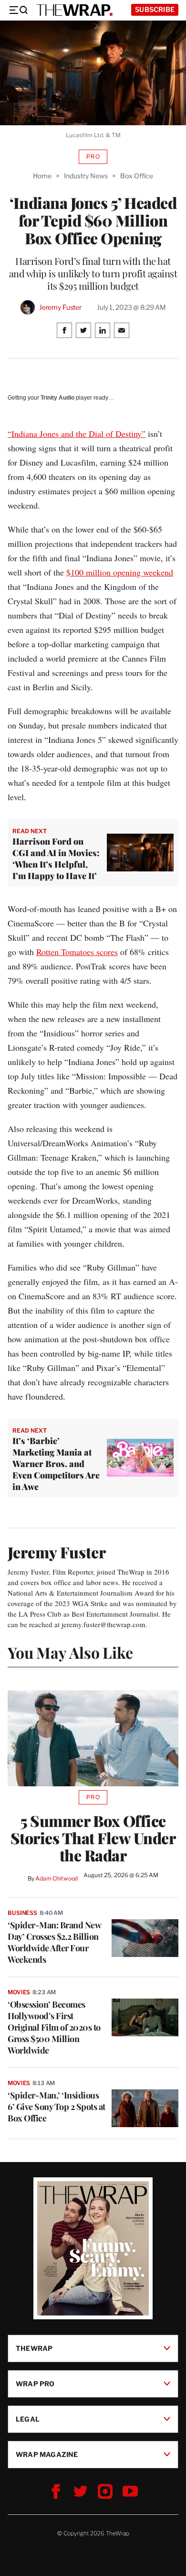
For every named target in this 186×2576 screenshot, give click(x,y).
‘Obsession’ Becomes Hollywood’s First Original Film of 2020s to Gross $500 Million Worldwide (54, 2027)
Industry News (86, 176)
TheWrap (34, 2348)
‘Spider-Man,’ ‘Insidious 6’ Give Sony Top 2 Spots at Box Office (57, 2107)
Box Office (137, 176)
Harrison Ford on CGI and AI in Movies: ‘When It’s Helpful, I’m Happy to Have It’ (56, 859)
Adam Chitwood (57, 1878)
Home (42, 176)
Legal (28, 2419)
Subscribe (155, 9)
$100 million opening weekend (120, 572)
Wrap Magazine (47, 2454)
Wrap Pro (35, 2384)
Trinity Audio (57, 398)
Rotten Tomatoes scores (77, 952)
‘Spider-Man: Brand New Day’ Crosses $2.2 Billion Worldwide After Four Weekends (54, 1942)
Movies (19, 1992)
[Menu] (18, 10)
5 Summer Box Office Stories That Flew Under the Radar (93, 1838)
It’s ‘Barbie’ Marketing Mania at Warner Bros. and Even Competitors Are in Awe (56, 1464)
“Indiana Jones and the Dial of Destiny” (77, 434)
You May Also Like (70, 1652)
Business (22, 1913)
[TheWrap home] (74, 10)
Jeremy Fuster (60, 307)
